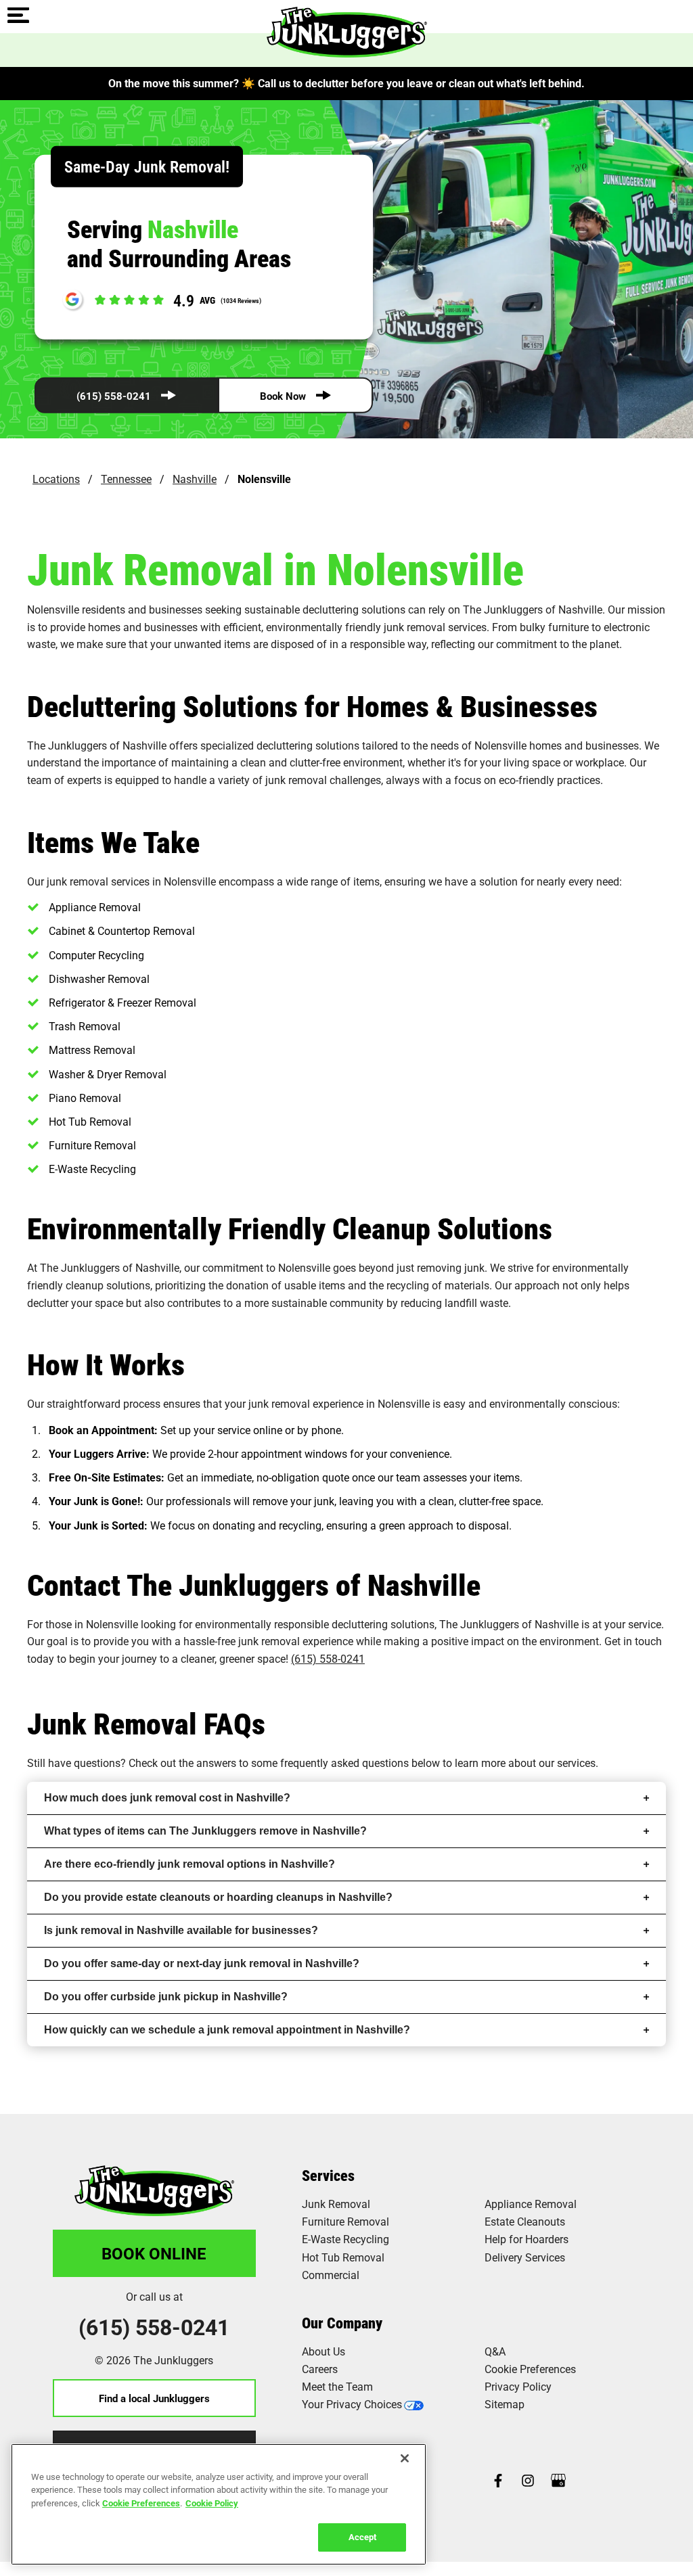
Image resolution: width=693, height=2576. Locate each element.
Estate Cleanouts (525, 2221)
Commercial (331, 2275)
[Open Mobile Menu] (18, 16)
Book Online (154, 2253)
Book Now (283, 396)
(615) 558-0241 (114, 396)
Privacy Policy (518, 2386)
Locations (56, 479)
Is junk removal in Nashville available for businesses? (181, 1930)
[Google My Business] (558, 2482)
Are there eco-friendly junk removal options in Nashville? (189, 1864)
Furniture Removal (345, 2221)
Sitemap (505, 2404)
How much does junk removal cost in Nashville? (167, 1798)
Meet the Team (337, 2386)
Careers (320, 2369)
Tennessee (126, 479)
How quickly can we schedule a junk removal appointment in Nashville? (227, 2030)
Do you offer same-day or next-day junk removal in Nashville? (202, 1963)
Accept (362, 2537)
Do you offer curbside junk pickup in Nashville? (166, 1997)
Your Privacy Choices (352, 2404)
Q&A (495, 2351)
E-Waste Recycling (345, 2239)
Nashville (195, 479)
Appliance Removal (531, 2204)
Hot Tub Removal (343, 2257)
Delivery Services (525, 2257)
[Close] (405, 2458)
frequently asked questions (344, 1763)
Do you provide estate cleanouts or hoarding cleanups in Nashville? (218, 1897)
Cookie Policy (212, 2503)
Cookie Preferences (141, 2503)
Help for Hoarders (527, 2239)
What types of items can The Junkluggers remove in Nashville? (205, 1831)
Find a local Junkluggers (154, 2398)
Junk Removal (336, 2204)
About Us (323, 2351)
